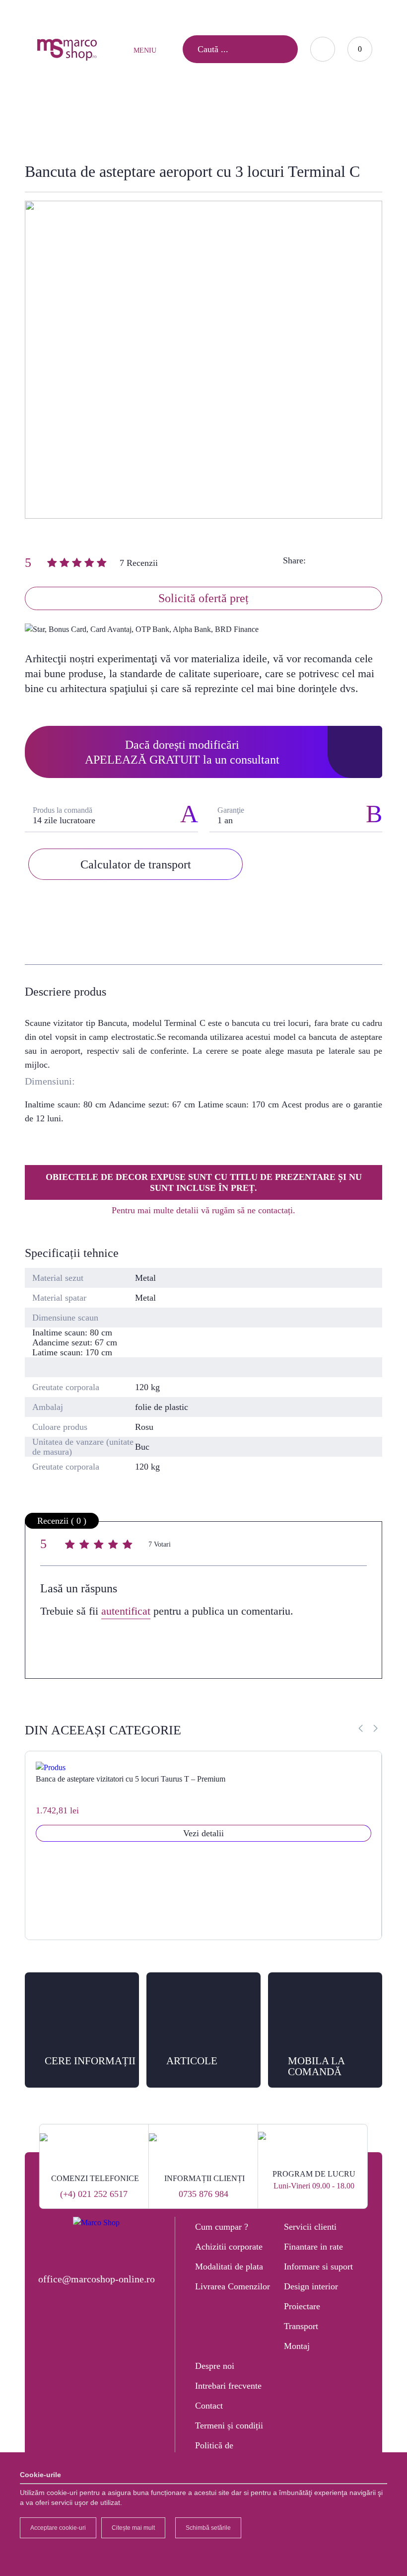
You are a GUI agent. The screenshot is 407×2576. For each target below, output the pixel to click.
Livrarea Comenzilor (233, 2286)
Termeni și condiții (229, 2425)
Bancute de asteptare (157, 117)
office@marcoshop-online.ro (97, 2279)
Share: (294, 560)
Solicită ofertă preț (203, 598)
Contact (209, 2406)
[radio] (71, 1546)
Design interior (311, 2286)
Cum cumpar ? (222, 2227)
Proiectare (302, 2306)
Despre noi (215, 2366)
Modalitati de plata (229, 2266)
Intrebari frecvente (228, 2386)
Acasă (21, 117)
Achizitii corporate (229, 2247)
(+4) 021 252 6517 (94, 2194)
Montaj (297, 2346)
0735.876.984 (204, 13)
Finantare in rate (313, 2247)
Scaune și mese (75, 117)
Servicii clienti (310, 2227)
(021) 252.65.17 (145, 13)
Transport (301, 2326)
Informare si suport (318, 2266)
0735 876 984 (203, 2194)
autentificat (126, 1611)
